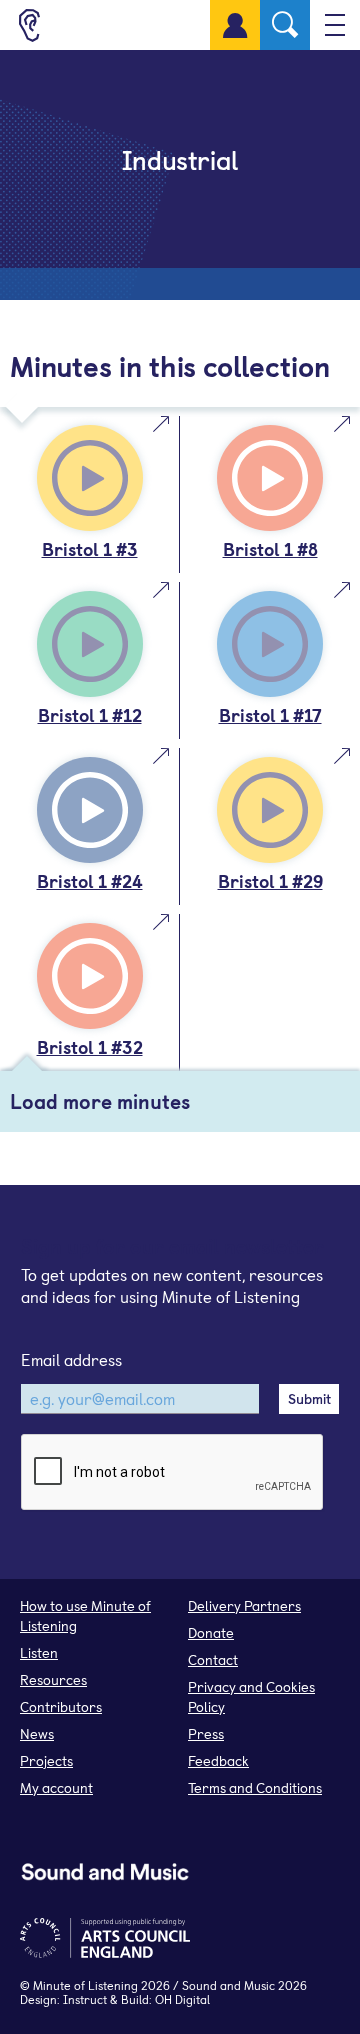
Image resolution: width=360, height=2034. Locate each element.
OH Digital (182, 1999)
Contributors (61, 1706)
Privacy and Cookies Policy (251, 1696)
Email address (71, 1359)
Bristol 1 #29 (270, 880)
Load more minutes (100, 1101)
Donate (211, 1632)
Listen (39, 1652)
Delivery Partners (244, 1605)
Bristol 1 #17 (270, 714)
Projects (46, 1760)
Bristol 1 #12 (90, 714)
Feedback (218, 1760)
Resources (53, 1679)
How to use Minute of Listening (85, 1615)
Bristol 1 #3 (90, 548)
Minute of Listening (85, 1985)
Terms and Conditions (255, 1787)
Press (206, 1733)
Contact (213, 1659)
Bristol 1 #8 (270, 548)
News (37, 1733)
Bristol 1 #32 (90, 1046)
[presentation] (173, 1473)
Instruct (85, 1999)
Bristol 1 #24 (90, 880)
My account (56, 1787)
